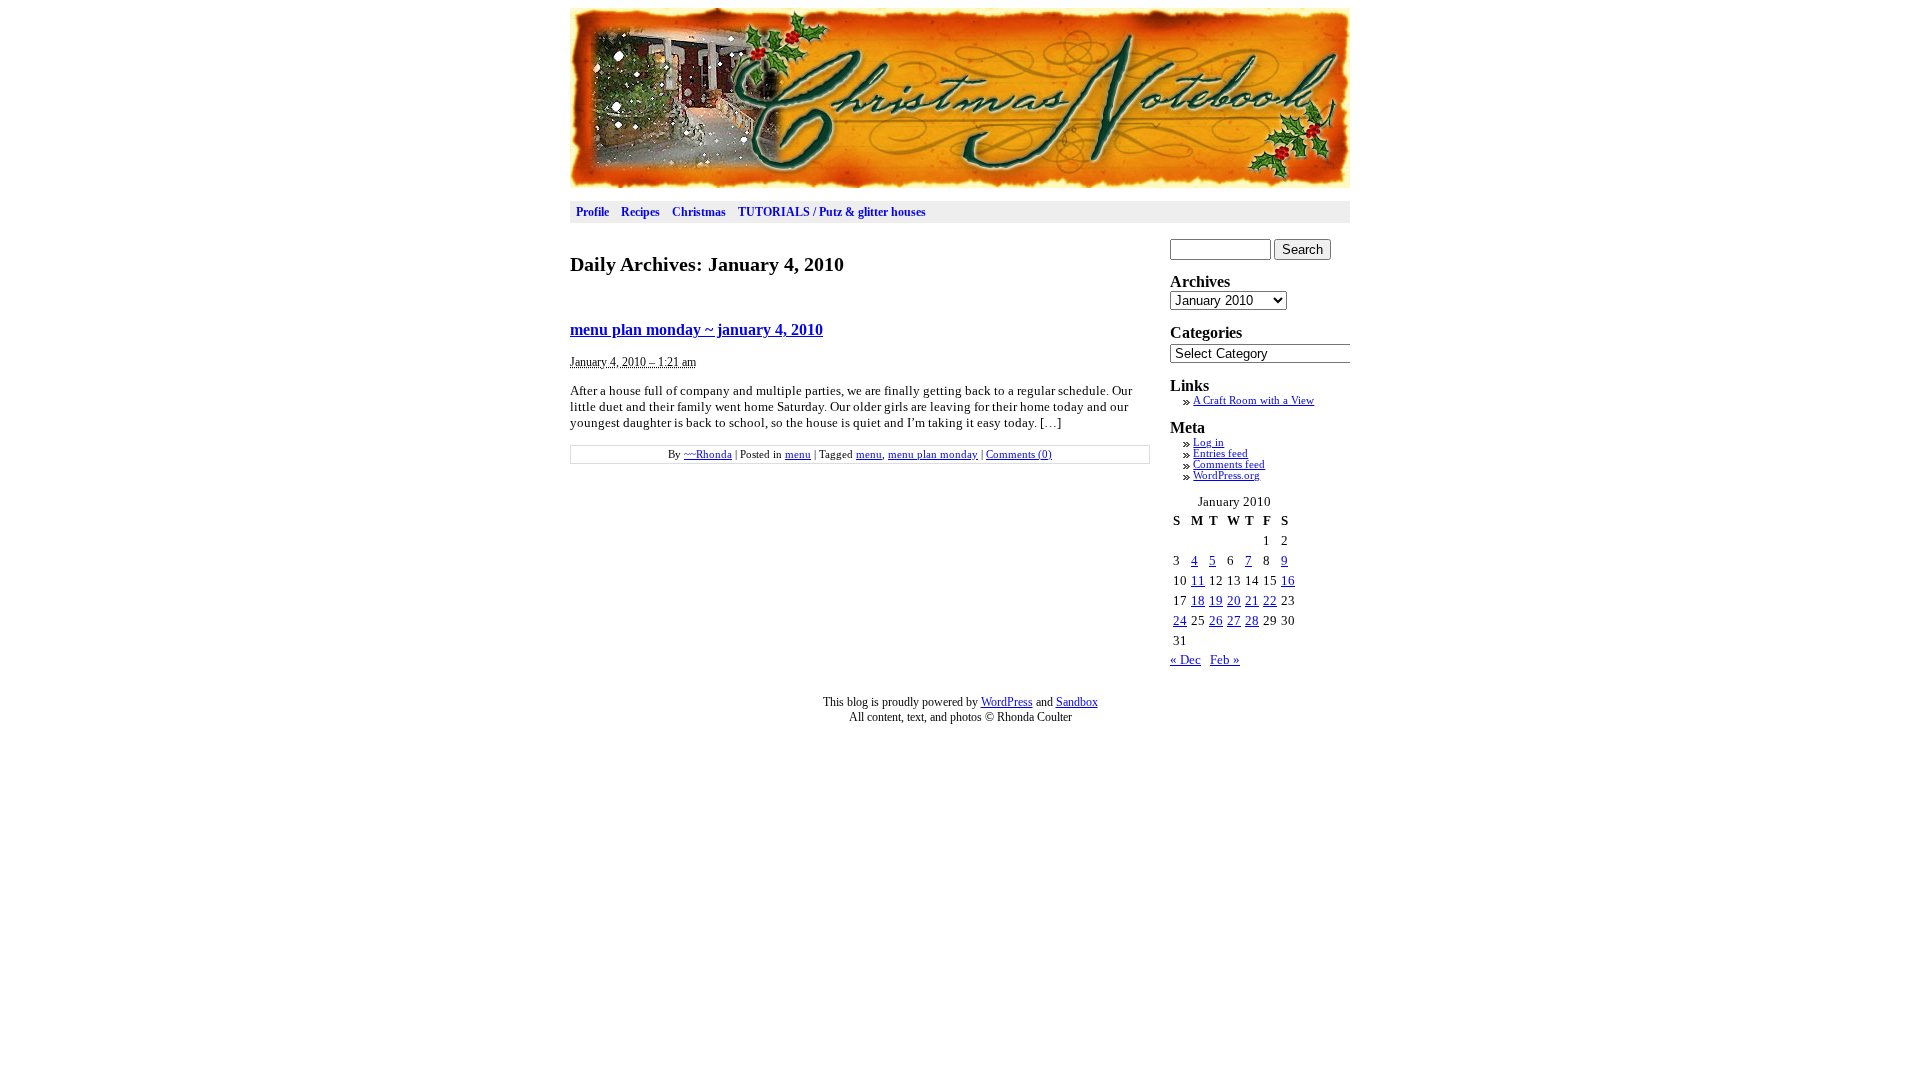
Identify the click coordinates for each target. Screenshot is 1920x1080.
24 (1180, 620)
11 (1198, 580)
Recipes (640, 212)
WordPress (1007, 702)
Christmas (699, 212)
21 (1252, 600)
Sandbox (1077, 702)
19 (1216, 600)
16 (1288, 580)
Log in (1208, 442)
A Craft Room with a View (1253, 400)
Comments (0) (1019, 454)
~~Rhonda (708, 454)
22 (1270, 600)
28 (1252, 620)
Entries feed (1220, 453)
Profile (592, 212)
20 (1234, 600)
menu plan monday (933, 454)
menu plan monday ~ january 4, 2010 (696, 329)
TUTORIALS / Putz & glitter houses (832, 212)
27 (1234, 620)
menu (798, 454)
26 (1216, 620)
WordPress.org (1226, 475)
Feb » (1225, 659)
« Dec (1185, 659)
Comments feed (1229, 464)
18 (1198, 600)
